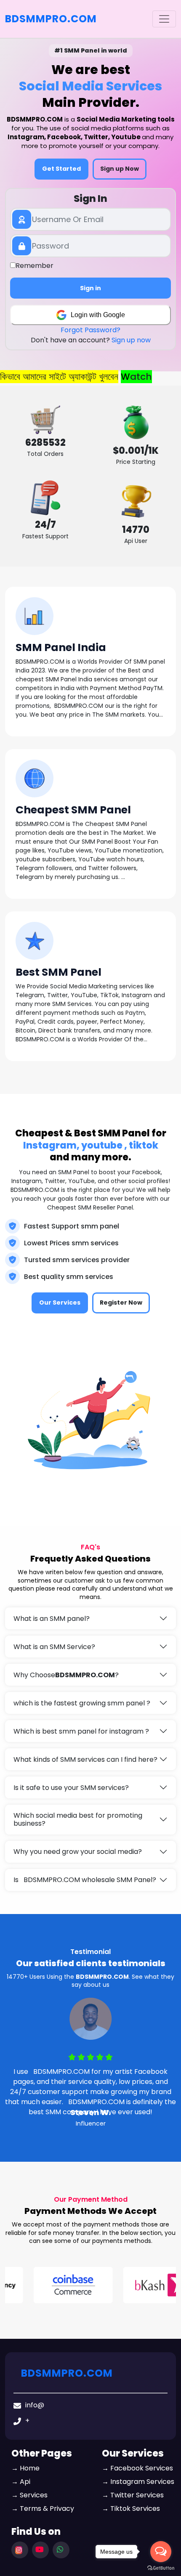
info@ (35, 2405)
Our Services (60, 1303)
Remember (35, 266)
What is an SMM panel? (52, 1619)
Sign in (90, 288)
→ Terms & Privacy (43, 2508)
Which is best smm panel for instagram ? (81, 1731)
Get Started (61, 169)
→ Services (29, 2495)
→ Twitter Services (133, 2495)
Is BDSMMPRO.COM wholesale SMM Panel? (85, 1880)
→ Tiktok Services (131, 2508)
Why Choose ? (66, 1675)
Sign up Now (120, 169)
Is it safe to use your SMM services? (71, 1788)
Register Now (121, 1303)
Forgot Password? (90, 330)
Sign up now (131, 340)
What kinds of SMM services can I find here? (85, 1759)
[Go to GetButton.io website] (161, 2568)
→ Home (25, 2468)
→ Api (21, 2482)
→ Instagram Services (138, 2482)
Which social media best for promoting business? (78, 1819)
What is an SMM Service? (54, 1647)
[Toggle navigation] (164, 19)
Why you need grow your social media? (78, 1852)
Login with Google (98, 315)
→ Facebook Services (137, 2468)
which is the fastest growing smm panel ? (82, 1703)
